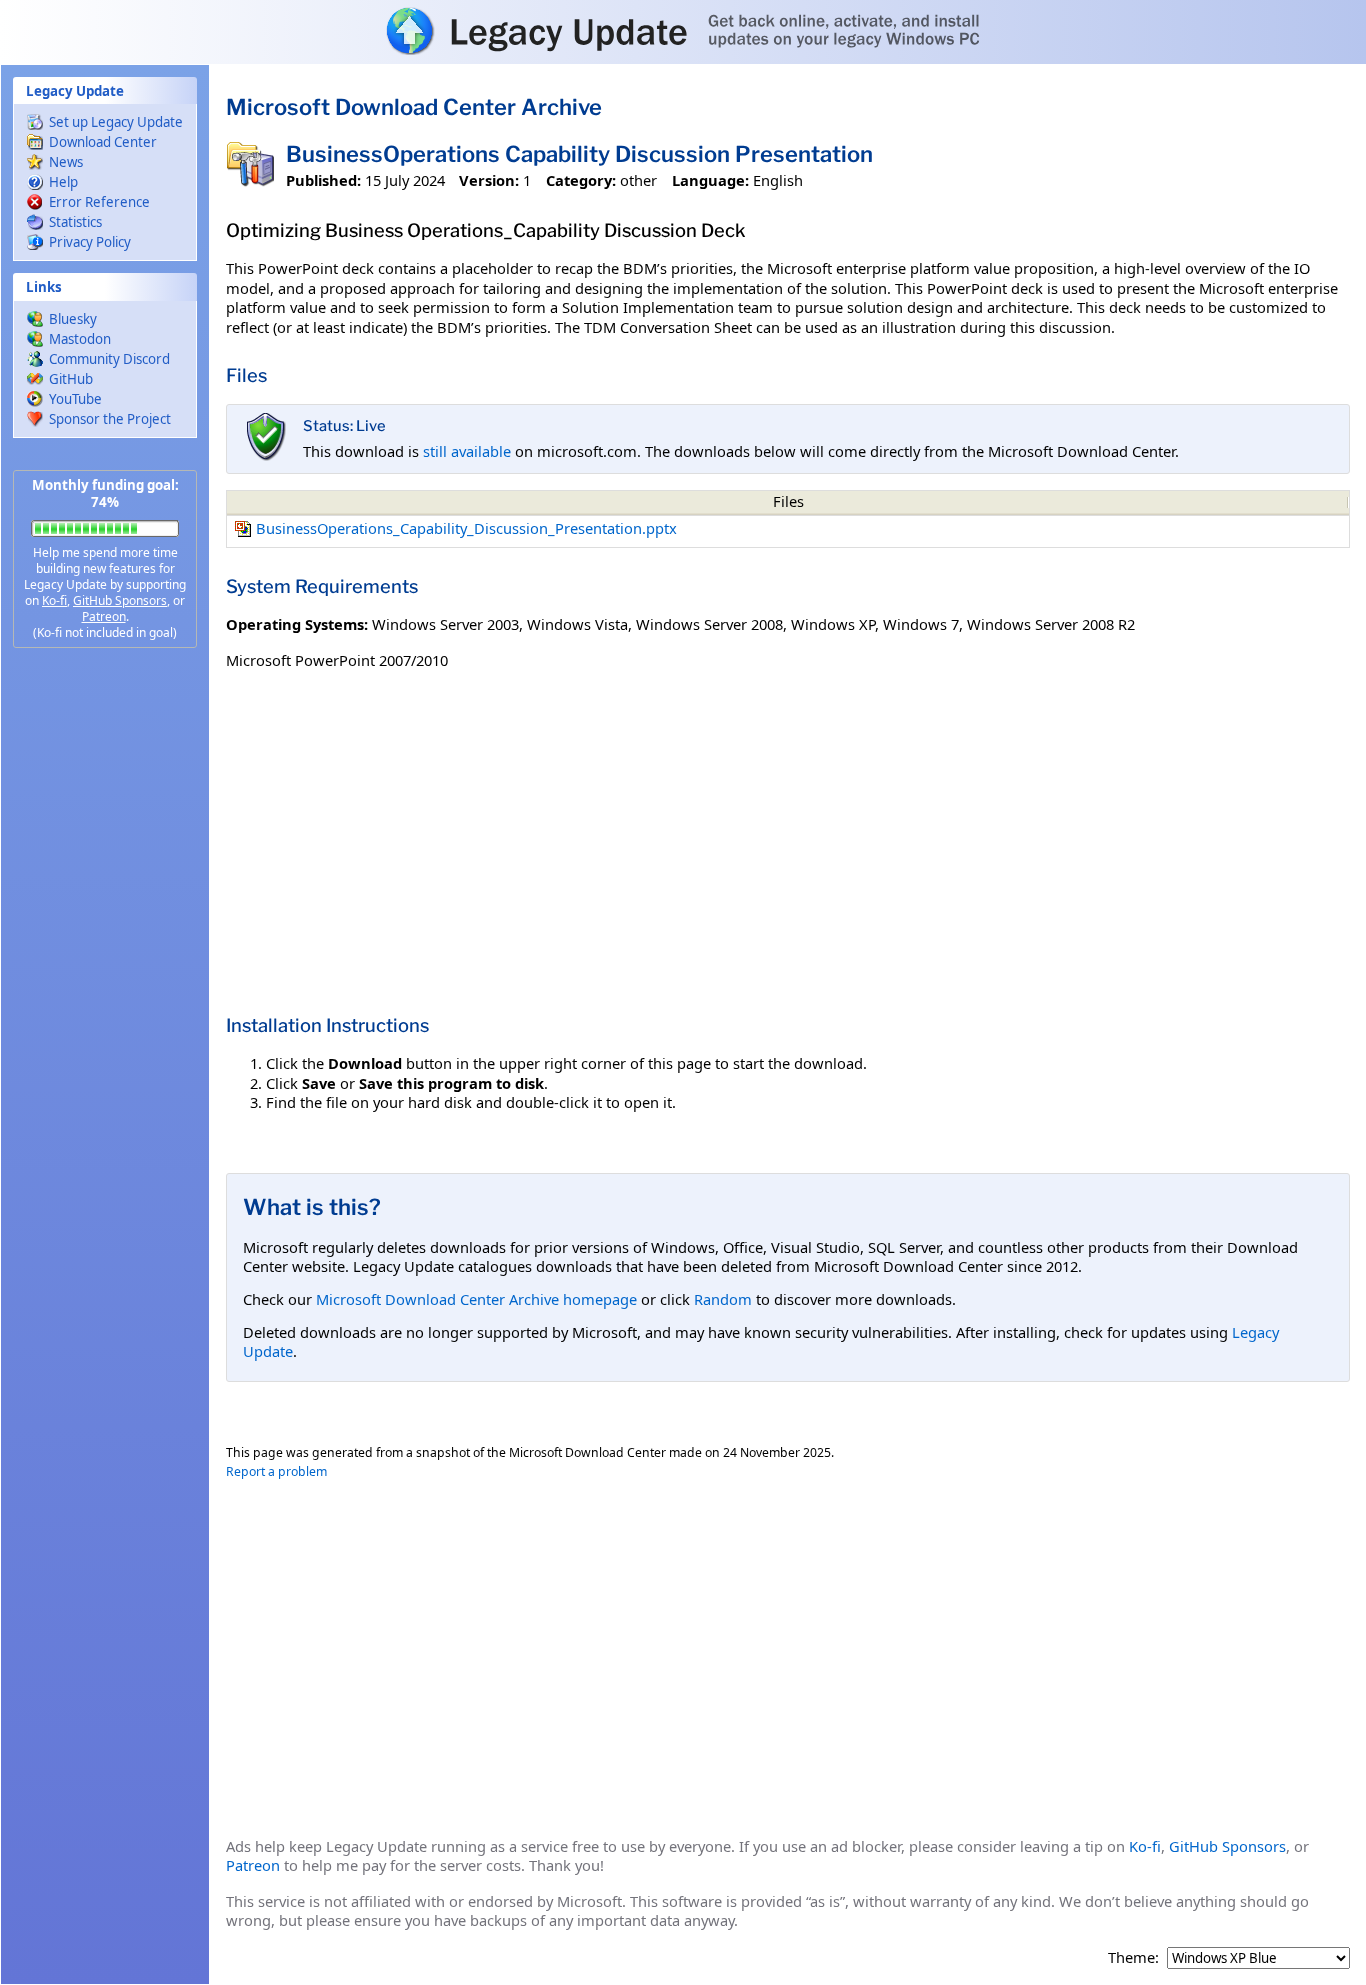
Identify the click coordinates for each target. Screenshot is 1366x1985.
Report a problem (276, 1471)
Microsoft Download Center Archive (414, 107)
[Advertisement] (105, 980)
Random (723, 1299)
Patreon (104, 616)
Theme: (1133, 1957)
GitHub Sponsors (120, 600)
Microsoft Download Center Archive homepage (476, 1299)
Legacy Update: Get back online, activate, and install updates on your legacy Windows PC (683, 31)
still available (467, 451)
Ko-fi (54, 600)
